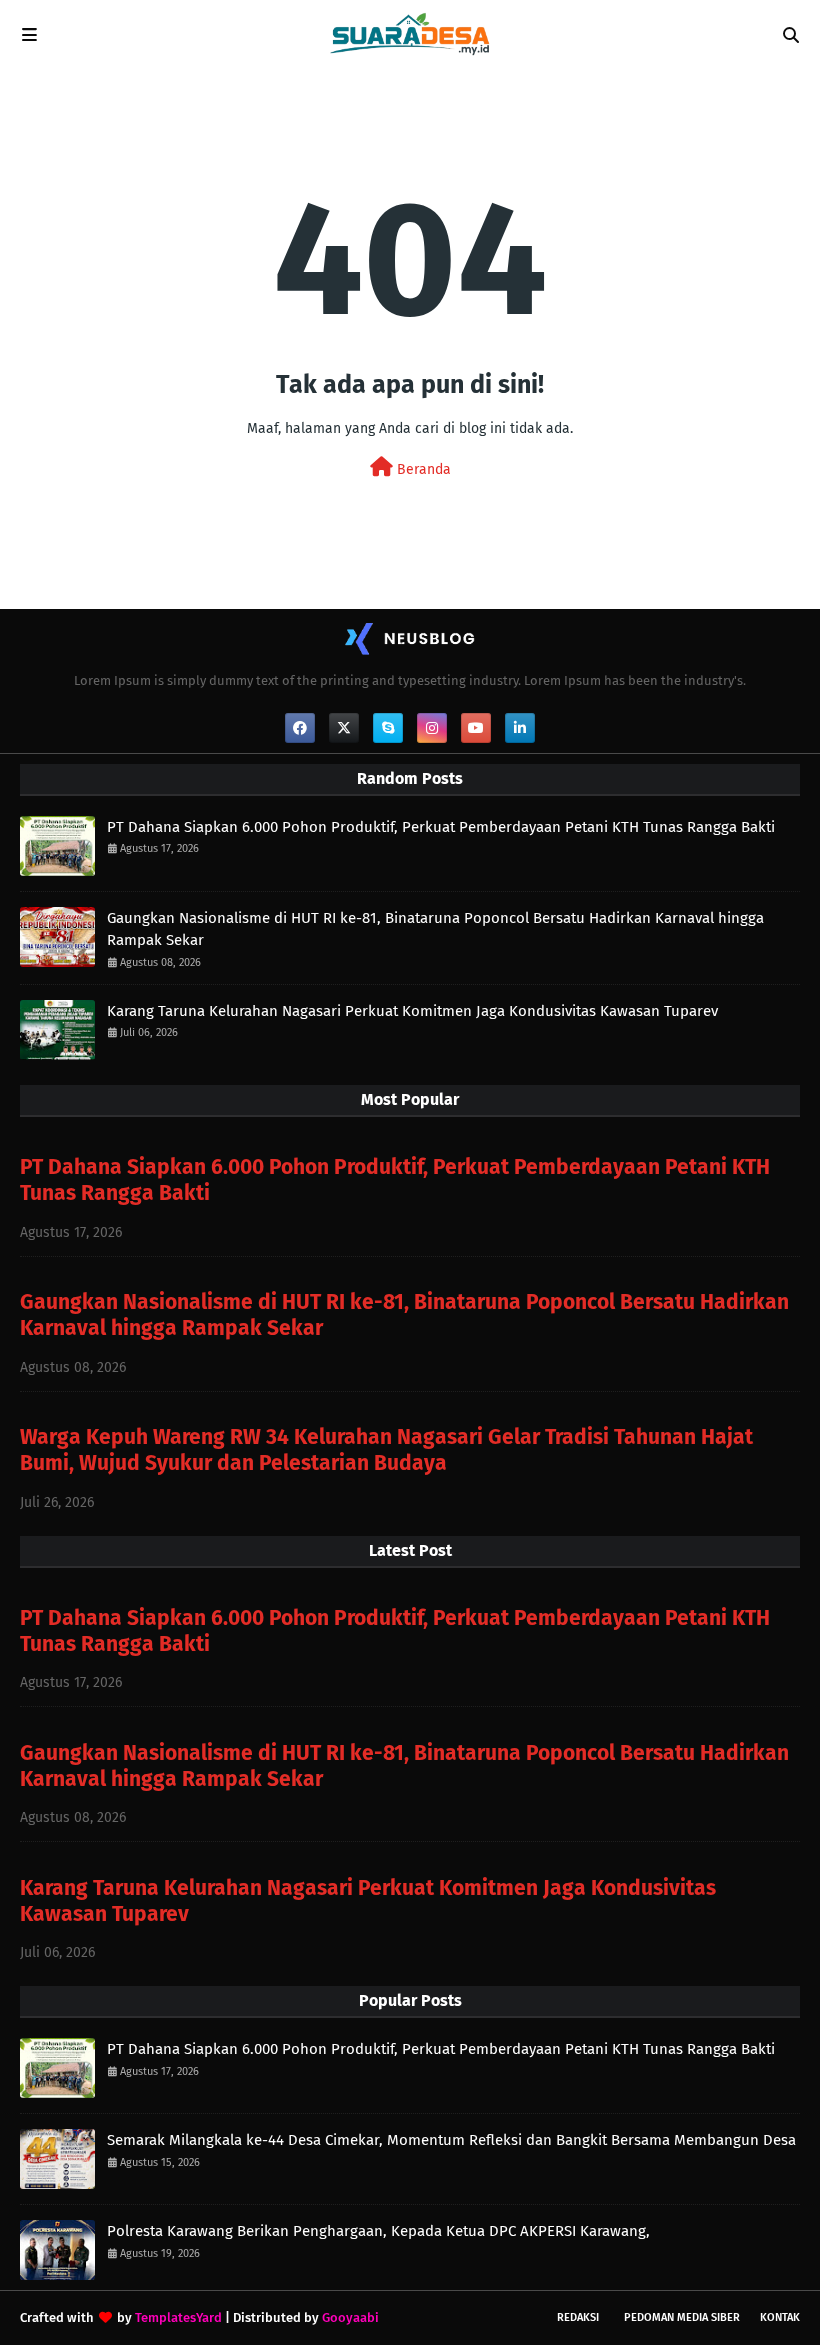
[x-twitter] (344, 728)
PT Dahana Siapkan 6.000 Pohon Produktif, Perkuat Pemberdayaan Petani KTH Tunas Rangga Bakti (441, 827)
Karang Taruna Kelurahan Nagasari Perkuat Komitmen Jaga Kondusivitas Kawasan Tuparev (412, 1011)
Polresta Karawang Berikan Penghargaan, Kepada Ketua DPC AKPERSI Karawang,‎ (378, 2231)
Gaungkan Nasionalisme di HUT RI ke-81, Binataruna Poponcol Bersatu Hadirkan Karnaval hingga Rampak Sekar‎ (435, 929)
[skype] (388, 728)
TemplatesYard (178, 2317)
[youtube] (476, 728)
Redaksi (578, 2317)
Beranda (422, 469)
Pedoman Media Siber (682, 2317)
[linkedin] (520, 728)
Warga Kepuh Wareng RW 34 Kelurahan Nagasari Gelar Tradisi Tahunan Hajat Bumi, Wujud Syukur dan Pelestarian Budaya (386, 1450)
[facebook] (300, 728)
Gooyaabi (350, 2317)
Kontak (780, 2317)
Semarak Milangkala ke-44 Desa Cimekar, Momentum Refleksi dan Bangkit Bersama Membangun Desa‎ (451, 2140)
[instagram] (432, 728)
